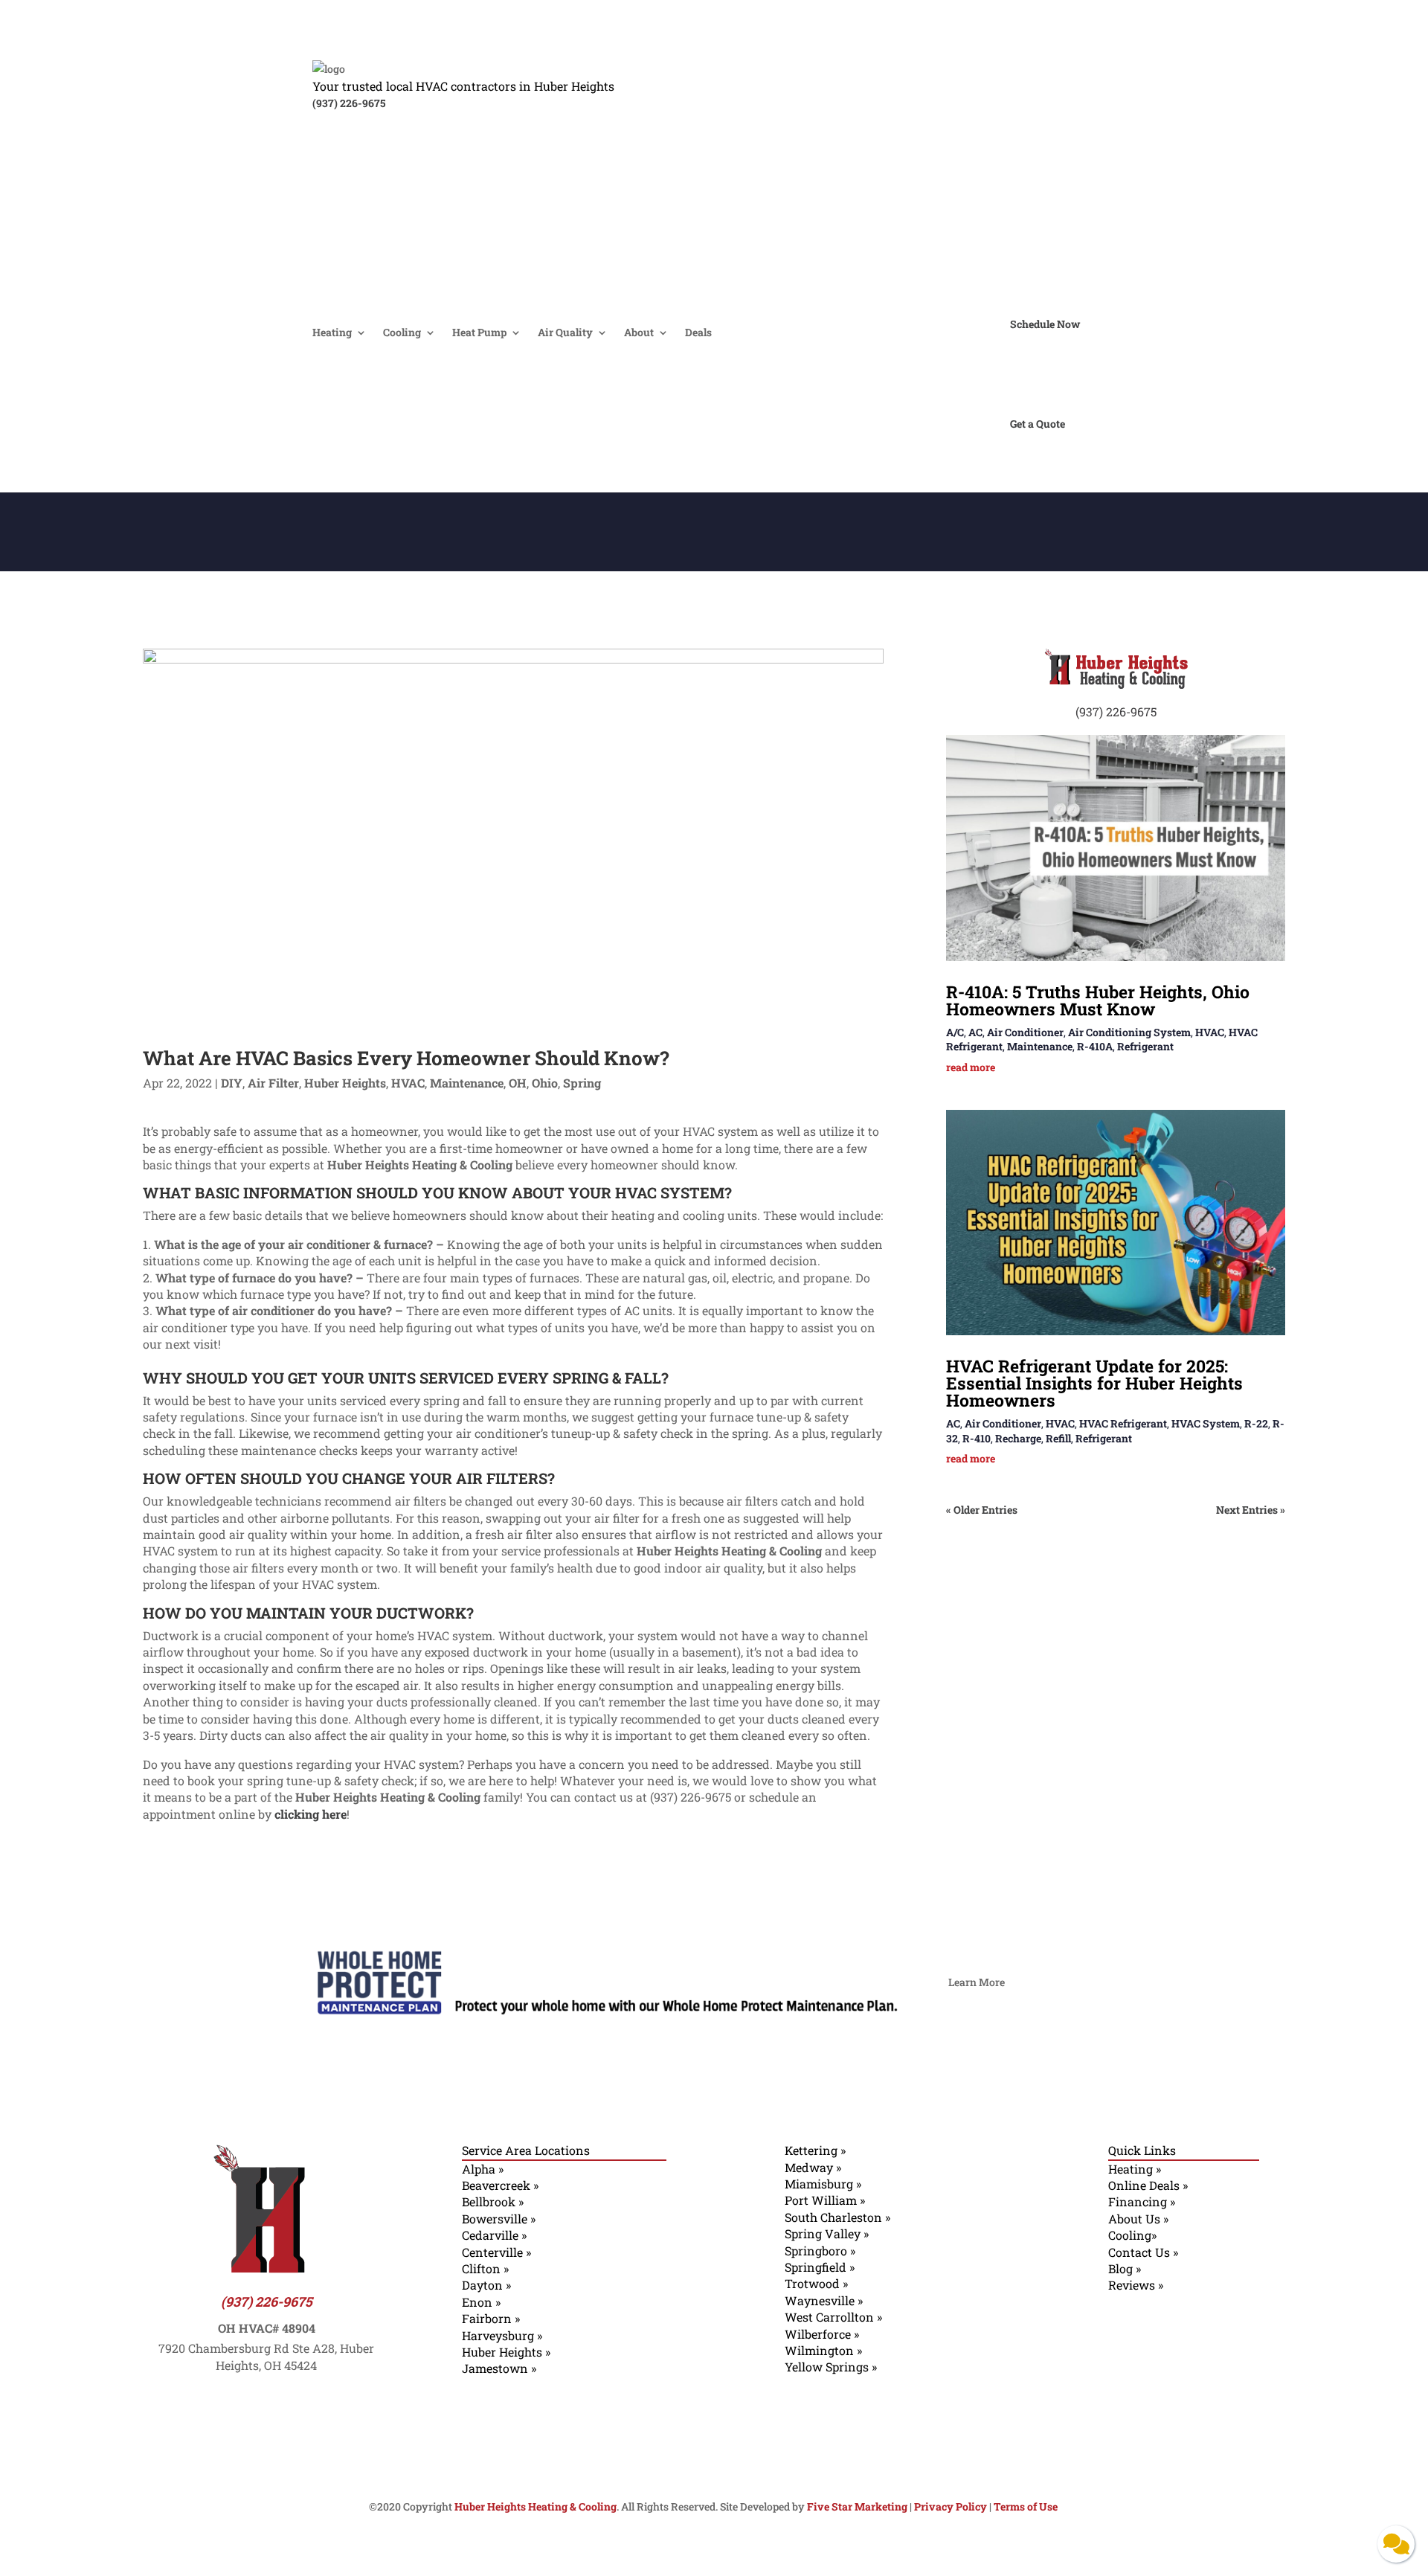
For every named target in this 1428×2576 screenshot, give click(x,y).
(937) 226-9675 (349, 103)
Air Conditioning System (1129, 1032)
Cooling (402, 333)
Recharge (1018, 1438)
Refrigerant (1145, 1046)
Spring (582, 1083)
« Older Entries (982, 1510)
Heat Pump (479, 333)
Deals (698, 333)
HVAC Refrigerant (1123, 1423)
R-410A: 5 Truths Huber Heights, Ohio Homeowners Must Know (1098, 1000)
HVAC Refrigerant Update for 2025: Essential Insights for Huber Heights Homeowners (1094, 1383)
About (639, 333)
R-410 (977, 1438)
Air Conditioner (1025, 1032)
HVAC (408, 1083)
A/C (955, 1032)
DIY (232, 1083)
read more (971, 1067)
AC (975, 1032)
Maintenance (467, 1083)
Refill (1058, 1438)
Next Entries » (1251, 1510)
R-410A (1095, 1046)
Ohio (545, 1083)
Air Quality (565, 333)
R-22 (1256, 1423)
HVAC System (1206, 1423)
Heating (332, 333)
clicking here (311, 1814)
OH (518, 1083)
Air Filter (273, 1083)
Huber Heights (345, 1083)
